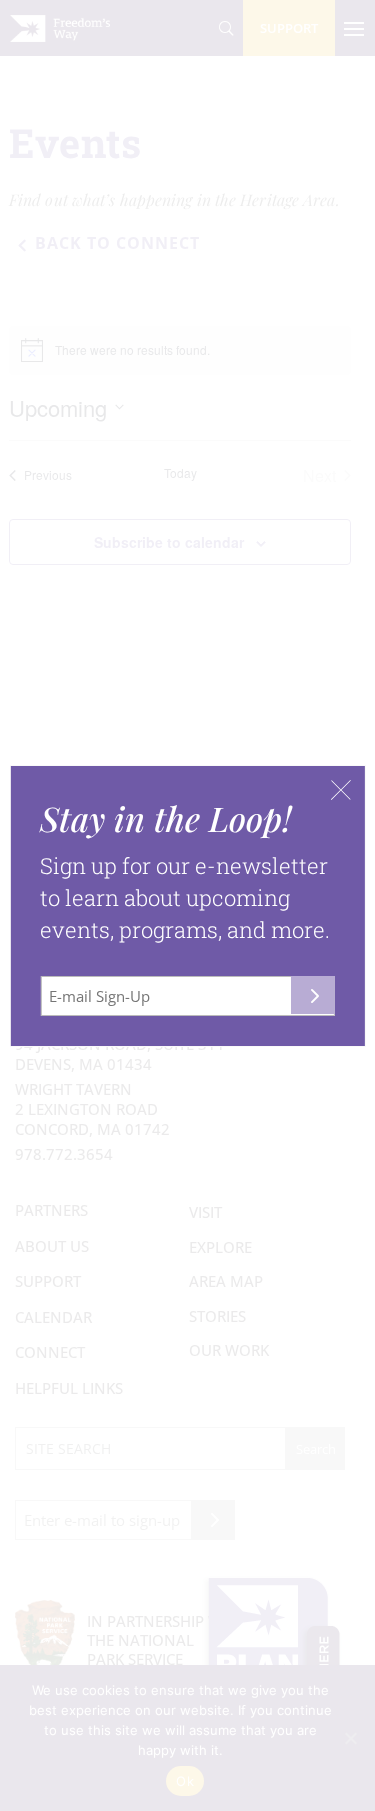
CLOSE (341, 790)
